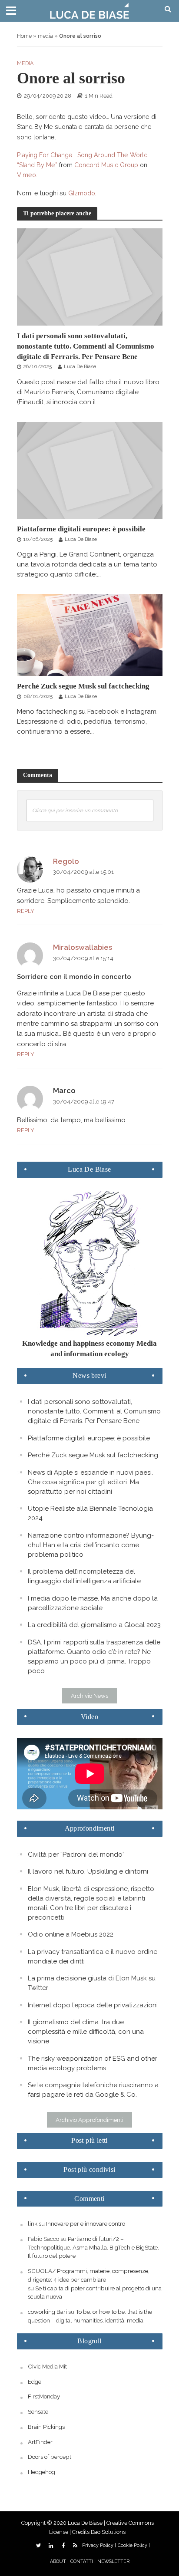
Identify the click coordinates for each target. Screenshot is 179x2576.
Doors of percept (50, 2457)
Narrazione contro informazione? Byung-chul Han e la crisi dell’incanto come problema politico (91, 1545)
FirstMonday (44, 2396)
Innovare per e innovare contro (86, 2224)
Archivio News (89, 1696)
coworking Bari (47, 2312)
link (33, 2224)
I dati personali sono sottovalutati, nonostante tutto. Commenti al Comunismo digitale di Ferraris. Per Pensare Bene (86, 346)
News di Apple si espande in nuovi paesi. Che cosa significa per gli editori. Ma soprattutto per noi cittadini (90, 1482)
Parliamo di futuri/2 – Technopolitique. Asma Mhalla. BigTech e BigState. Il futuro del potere (93, 2247)
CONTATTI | (83, 2561)
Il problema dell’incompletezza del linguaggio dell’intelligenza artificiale (84, 1576)
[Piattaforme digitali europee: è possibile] (90, 470)
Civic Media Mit (47, 2366)
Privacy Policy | (99, 2545)
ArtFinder (40, 2442)
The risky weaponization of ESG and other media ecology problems (93, 2063)
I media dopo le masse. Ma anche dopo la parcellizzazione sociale (93, 1603)
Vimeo (27, 175)
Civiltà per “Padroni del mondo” (76, 1855)
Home (24, 36)
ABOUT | (59, 2561)
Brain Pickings (46, 2427)
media (45, 36)
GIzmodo (82, 193)
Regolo (66, 861)
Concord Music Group (106, 165)
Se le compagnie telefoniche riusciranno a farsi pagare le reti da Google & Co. (93, 2090)
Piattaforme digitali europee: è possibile (81, 529)
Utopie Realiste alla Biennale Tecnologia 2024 (90, 1513)
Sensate (38, 2411)
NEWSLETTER (113, 2561)
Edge (35, 2382)
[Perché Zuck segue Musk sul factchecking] (90, 635)
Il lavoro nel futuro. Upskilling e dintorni (88, 1871)
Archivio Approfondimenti (89, 2120)
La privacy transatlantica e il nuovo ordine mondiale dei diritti (93, 1957)
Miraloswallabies (83, 947)
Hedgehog (41, 2472)
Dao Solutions (108, 2532)
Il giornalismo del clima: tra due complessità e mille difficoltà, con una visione (86, 2032)
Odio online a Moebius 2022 (71, 1934)
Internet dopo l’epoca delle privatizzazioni (93, 2005)
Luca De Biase (80, 366)
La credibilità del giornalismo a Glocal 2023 (94, 1625)
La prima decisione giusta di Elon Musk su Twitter (92, 1983)
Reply (26, 911)
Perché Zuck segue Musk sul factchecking (83, 686)
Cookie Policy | (134, 2545)
